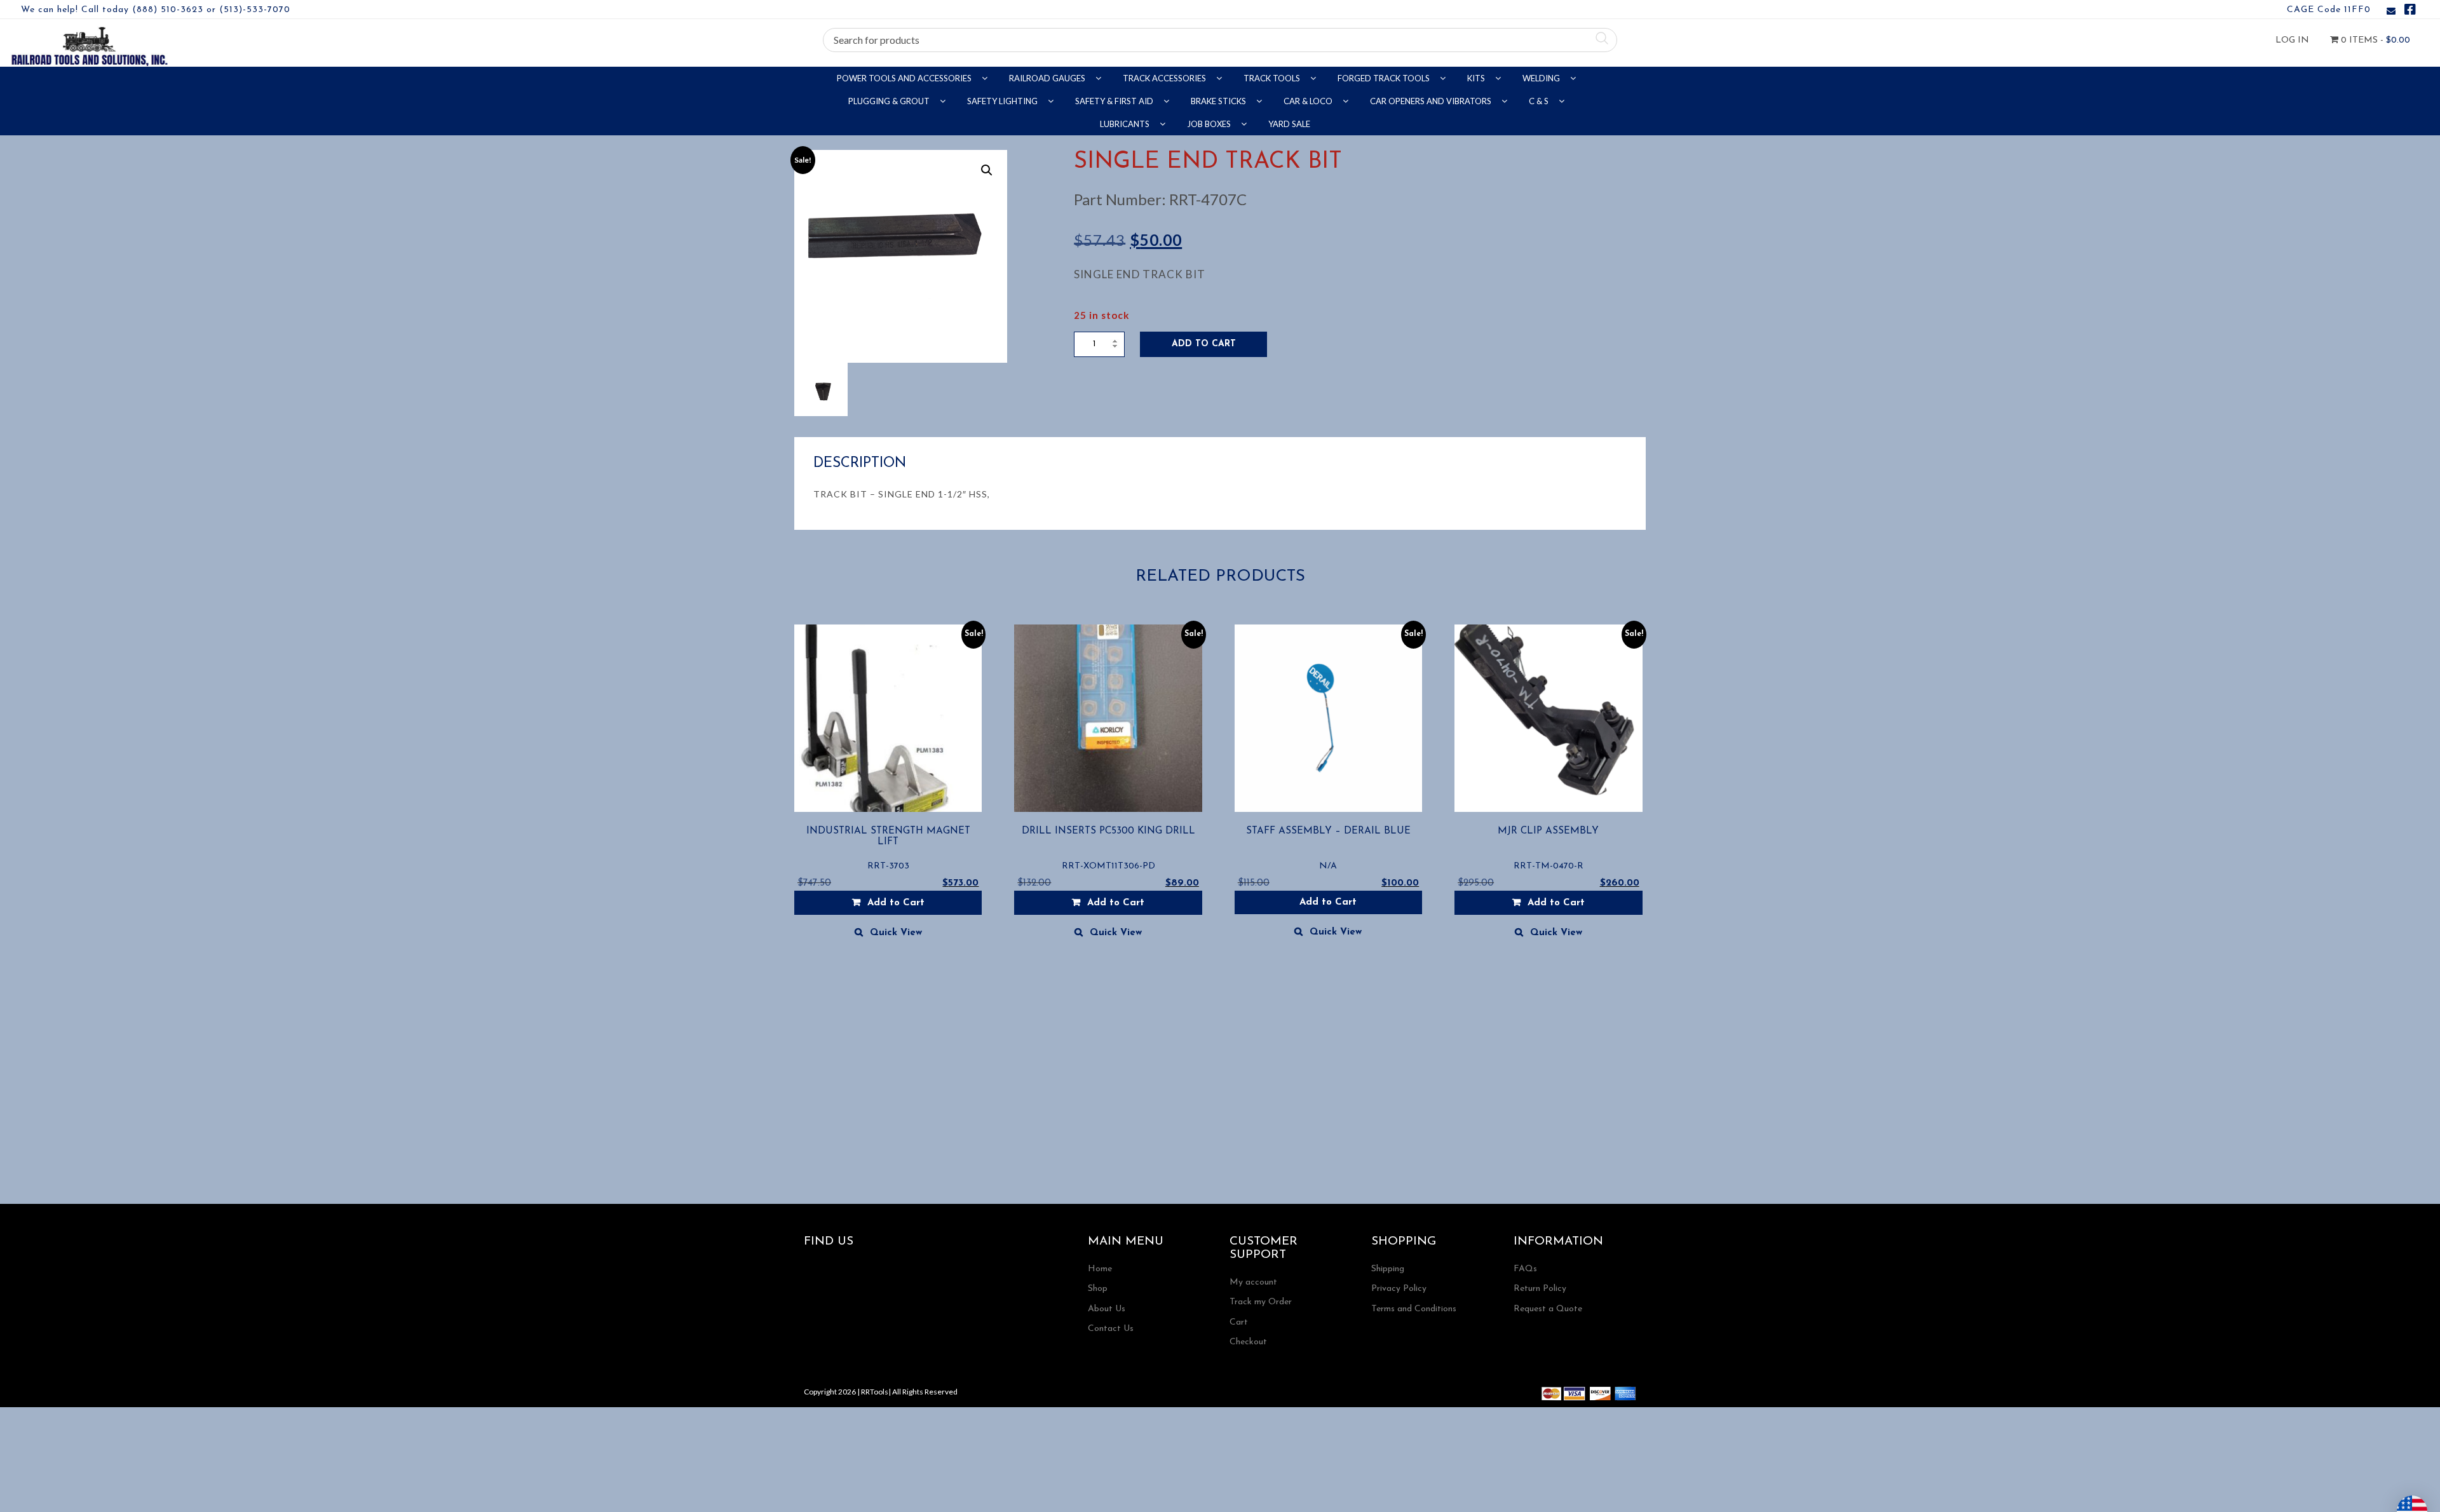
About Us (1107, 1309)
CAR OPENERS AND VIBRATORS (1432, 101)
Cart (1239, 1322)
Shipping (1388, 1269)
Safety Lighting (1003, 101)
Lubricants (1126, 124)
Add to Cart (1204, 344)
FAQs (1525, 1269)
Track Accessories (1165, 78)
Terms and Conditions (1414, 1309)
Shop (1098, 1289)
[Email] (2391, 12)
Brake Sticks (1219, 101)
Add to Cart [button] (896, 903)
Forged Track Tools (1385, 78)
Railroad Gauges (1048, 78)
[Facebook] (2410, 12)
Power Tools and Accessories (905, 78)
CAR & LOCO (1309, 101)
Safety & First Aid (1115, 101)
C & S (1540, 101)
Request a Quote (1548, 1309)
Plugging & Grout (890, 101)
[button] (987, 170)
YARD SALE (1289, 124)
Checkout (1248, 1342)
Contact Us (1111, 1329)
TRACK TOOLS (1273, 78)
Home (1100, 1269)
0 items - (2374, 40)
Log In (2292, 40)
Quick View (896, 933)
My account (1253, 1282)
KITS (1477, 78)
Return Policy (1540, 1289)
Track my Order (1261, 1302)
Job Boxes (1210, 124)
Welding (1542, 78)
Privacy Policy (1399, 1289)
